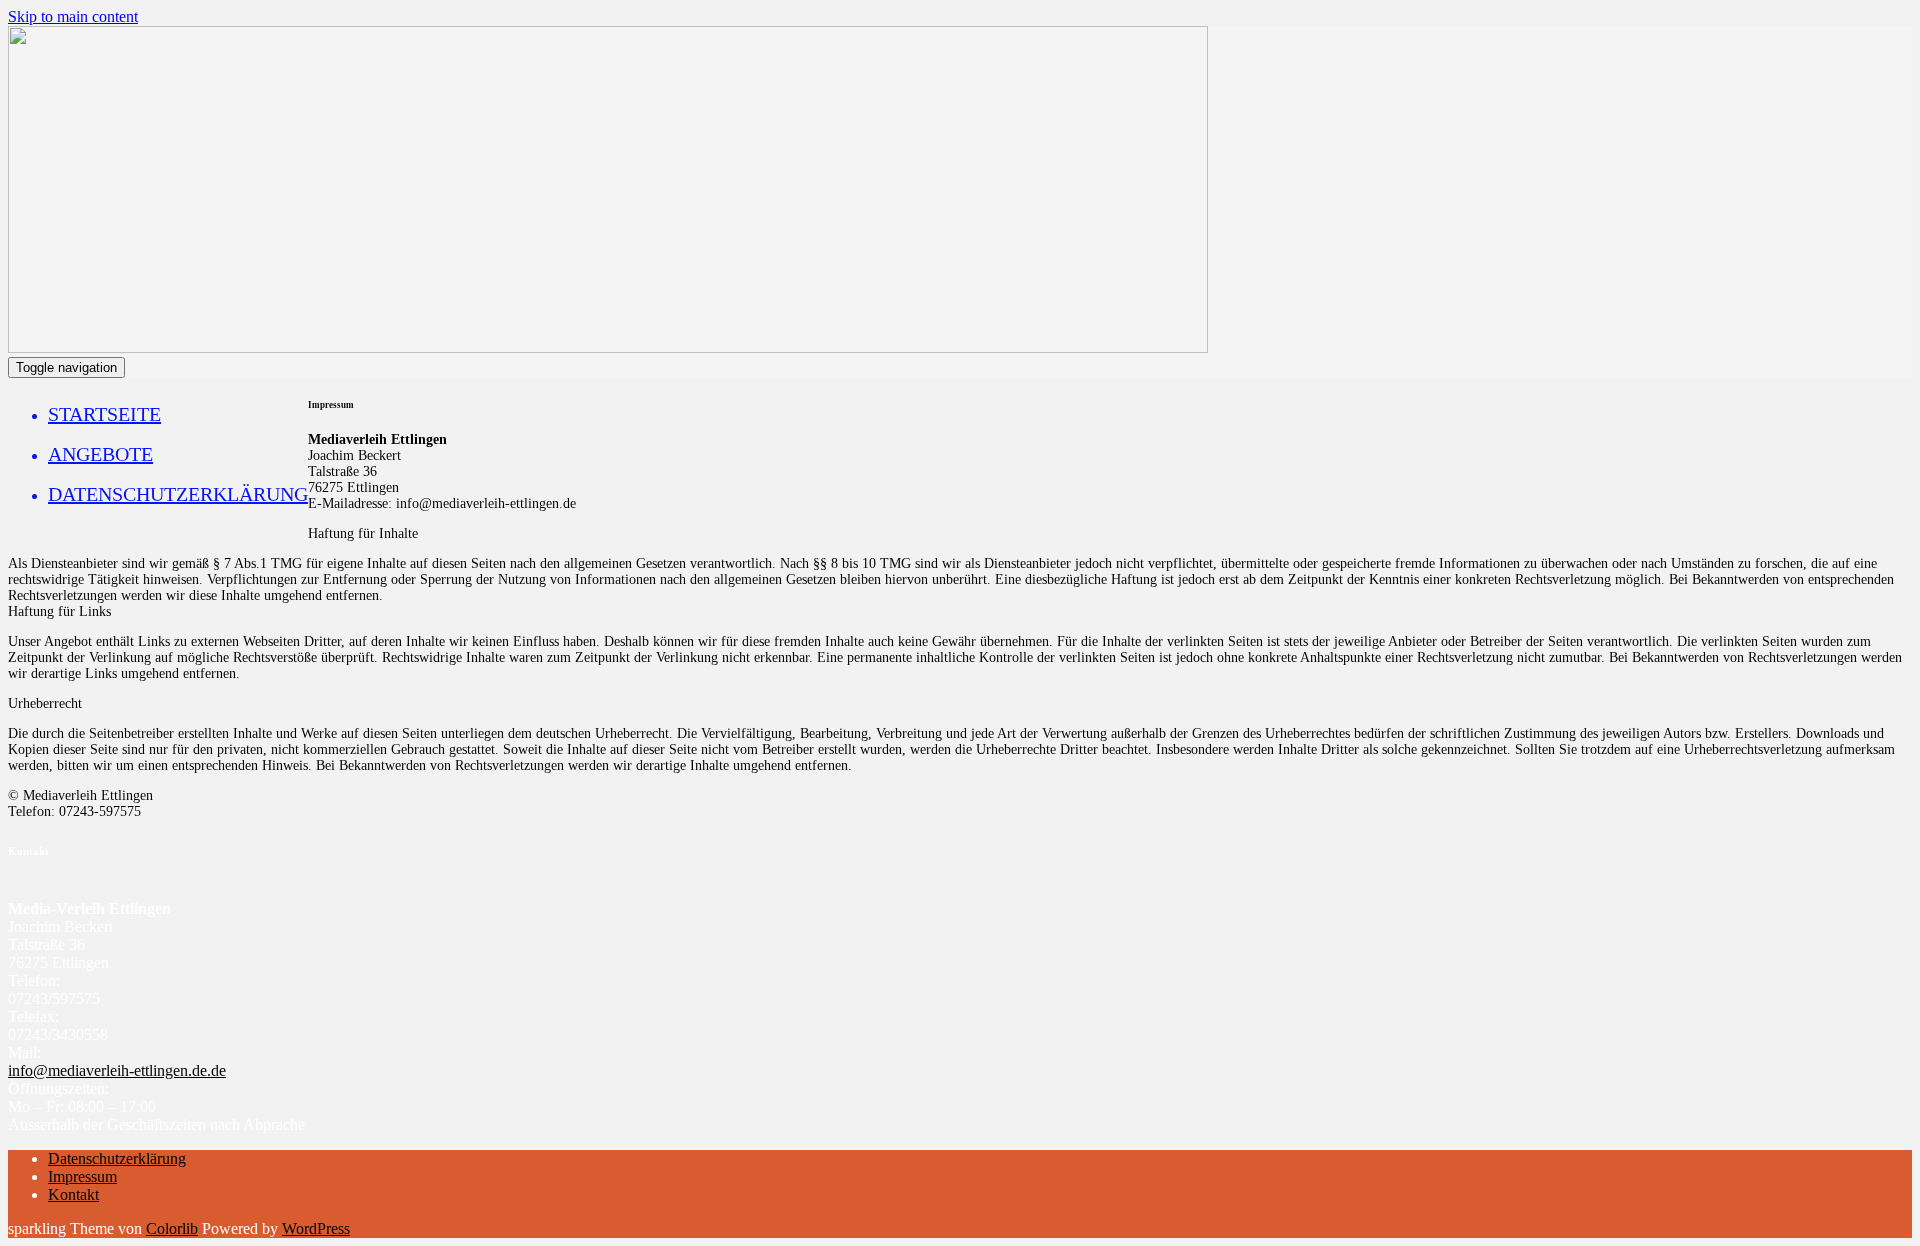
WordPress (316, 1228)
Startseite (104, 414)
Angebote (100, 454)
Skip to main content (73, 16)
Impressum (82, 1176)
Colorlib (172, 1228)
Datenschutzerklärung (178, 494)
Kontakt (73, 1194)
